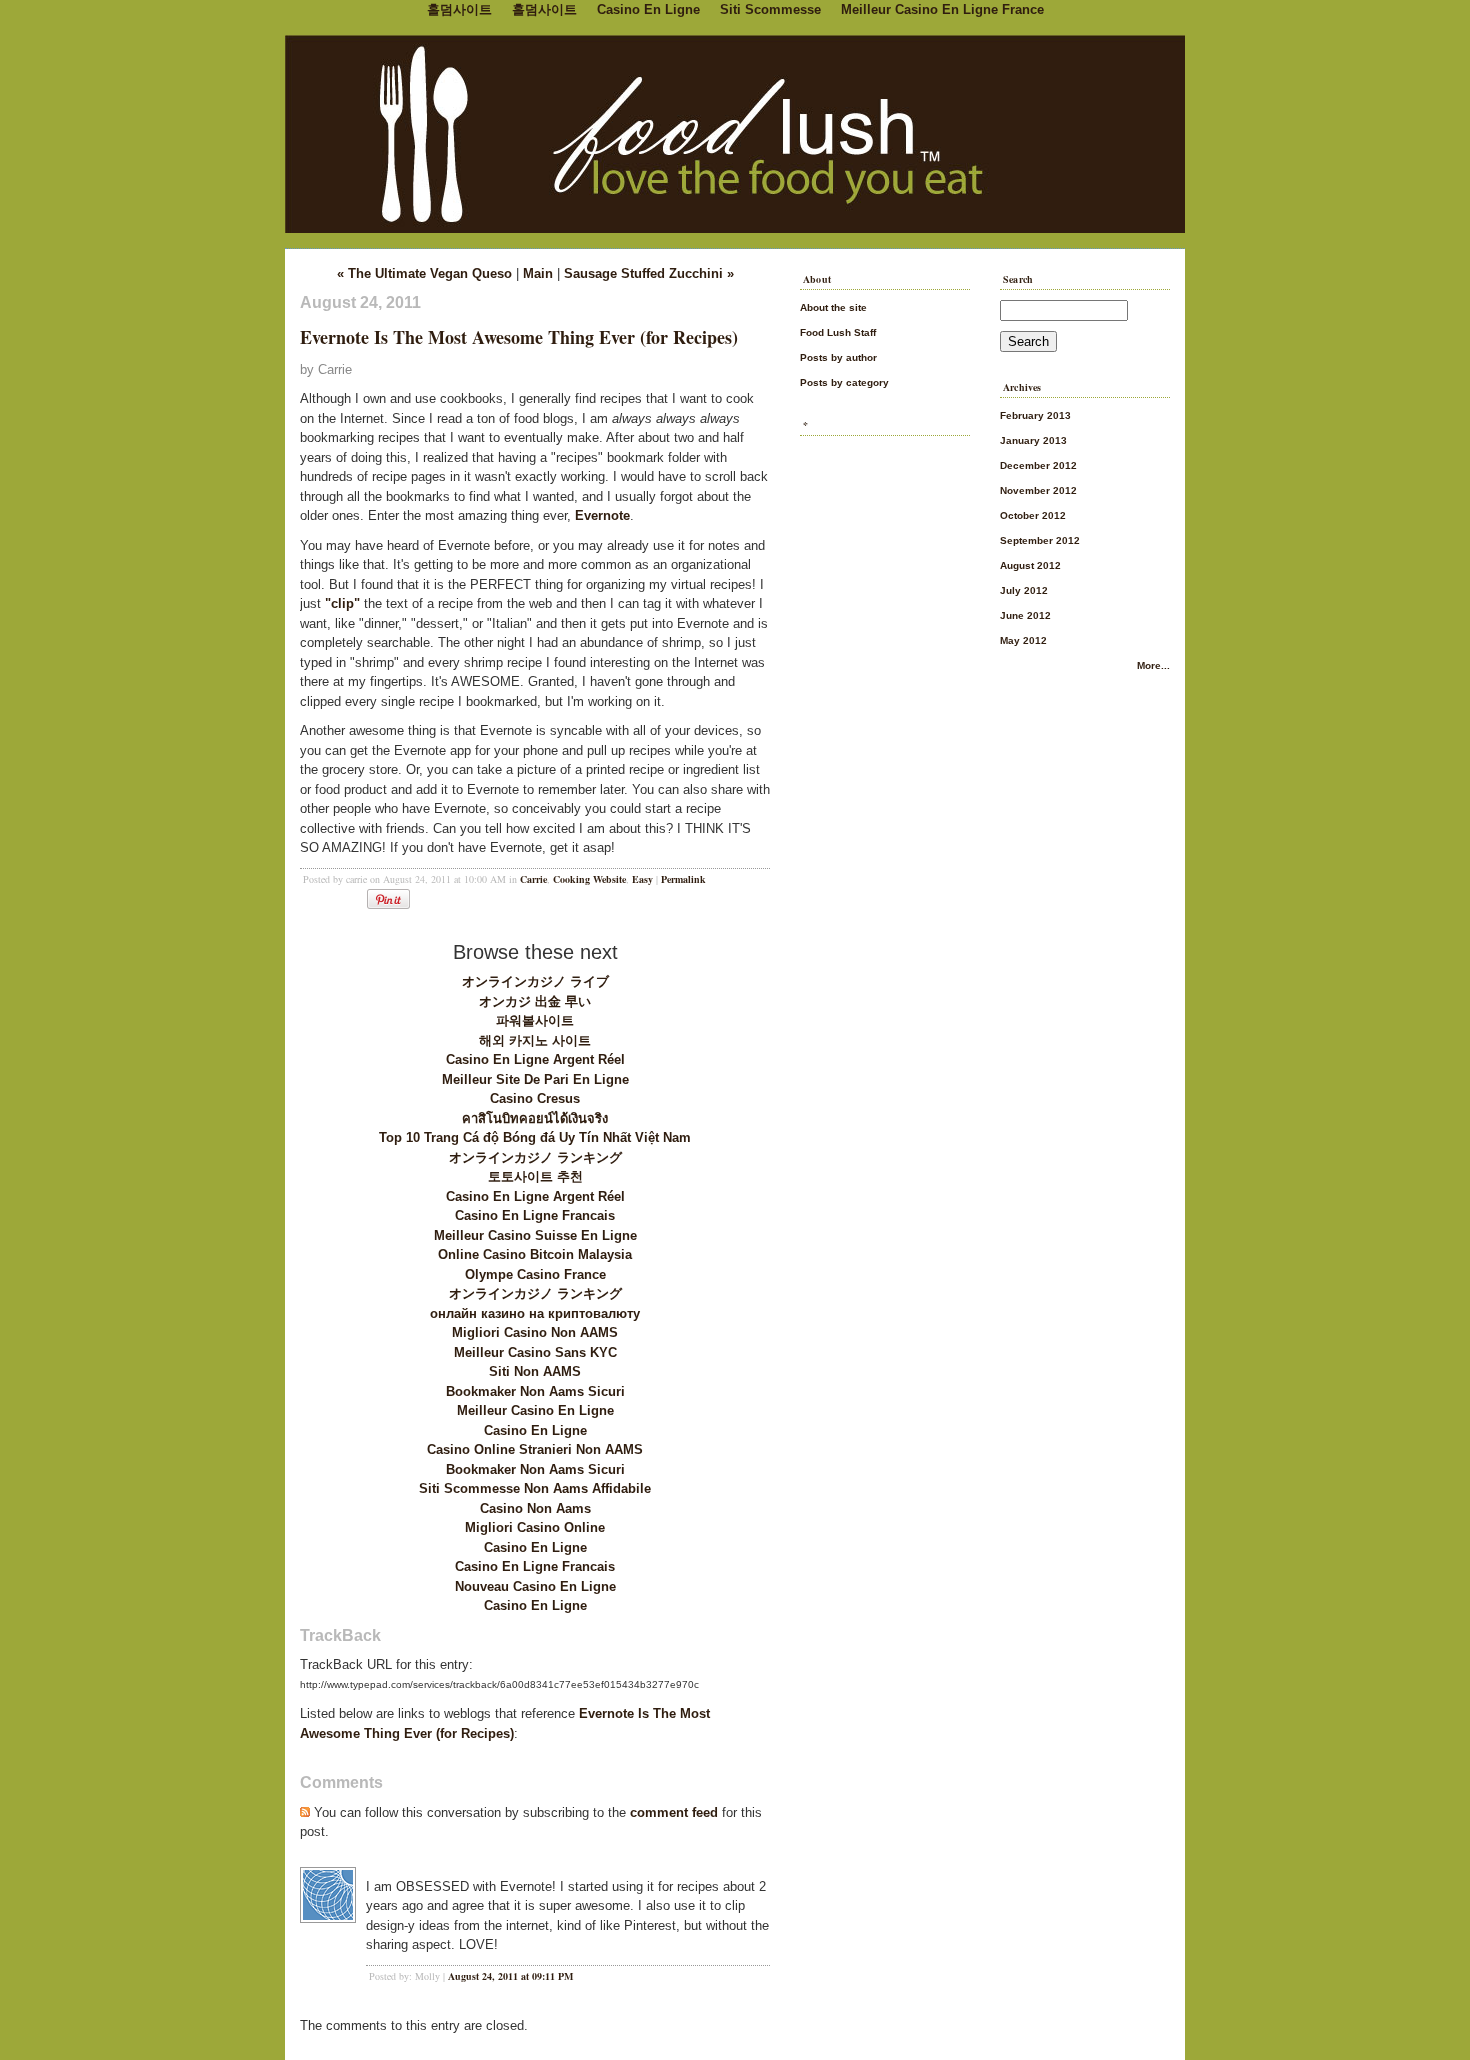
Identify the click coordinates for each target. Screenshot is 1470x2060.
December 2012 (1038, 465)
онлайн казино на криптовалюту (535, 1313)
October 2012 (1033, 515)
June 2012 (1025, 615)
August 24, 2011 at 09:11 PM (510, 1976)
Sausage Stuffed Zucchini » (649, 273)
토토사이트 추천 (535, 1176)
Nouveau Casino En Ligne (535, 1586)
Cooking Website (589, 879)
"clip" (342, 603)
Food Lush (735, 130)
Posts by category (844, 382)
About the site (833, 307)
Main (538, 273)
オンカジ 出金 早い (535, 1001)
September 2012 (1040, 540)
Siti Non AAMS (535, 1371)
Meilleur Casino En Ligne (535, 1410)
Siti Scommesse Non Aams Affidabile (535, 1488)
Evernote (602, 515)
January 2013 (1033, 440)
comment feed (674, 1812)
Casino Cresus (535, 1098)
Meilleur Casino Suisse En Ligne (535, 1235)
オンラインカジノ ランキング (535, 1157)
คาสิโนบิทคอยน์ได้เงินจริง (535, 1118)
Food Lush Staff (838, 332)
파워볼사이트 (535, 1020)
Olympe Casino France (535, 1274)
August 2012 (1030, 565)
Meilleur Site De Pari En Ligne (535, 1079)
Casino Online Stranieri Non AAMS (535, 1449)
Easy (642, 879)
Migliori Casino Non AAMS (535, 1332)
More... (1153, 665)
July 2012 (1024, 590)
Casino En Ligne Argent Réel (535, 1059)
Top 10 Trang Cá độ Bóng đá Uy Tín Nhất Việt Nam (535, 1137)
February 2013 (1035, 415)
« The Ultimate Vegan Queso (424, 273)
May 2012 (1023, 640)
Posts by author (838, 357)
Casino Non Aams (535, 1508)
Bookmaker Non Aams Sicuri (535, 1391)
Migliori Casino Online (535, 1527)
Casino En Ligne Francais (535, 1215)
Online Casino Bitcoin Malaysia (535, 1254)
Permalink (683, 879)
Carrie (533, 879)
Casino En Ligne (535, 1430)
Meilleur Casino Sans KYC (535, 1352)
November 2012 (1038, 490)
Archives (1022, 387)
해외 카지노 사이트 (535, 1040)
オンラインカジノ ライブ (535, 981)
